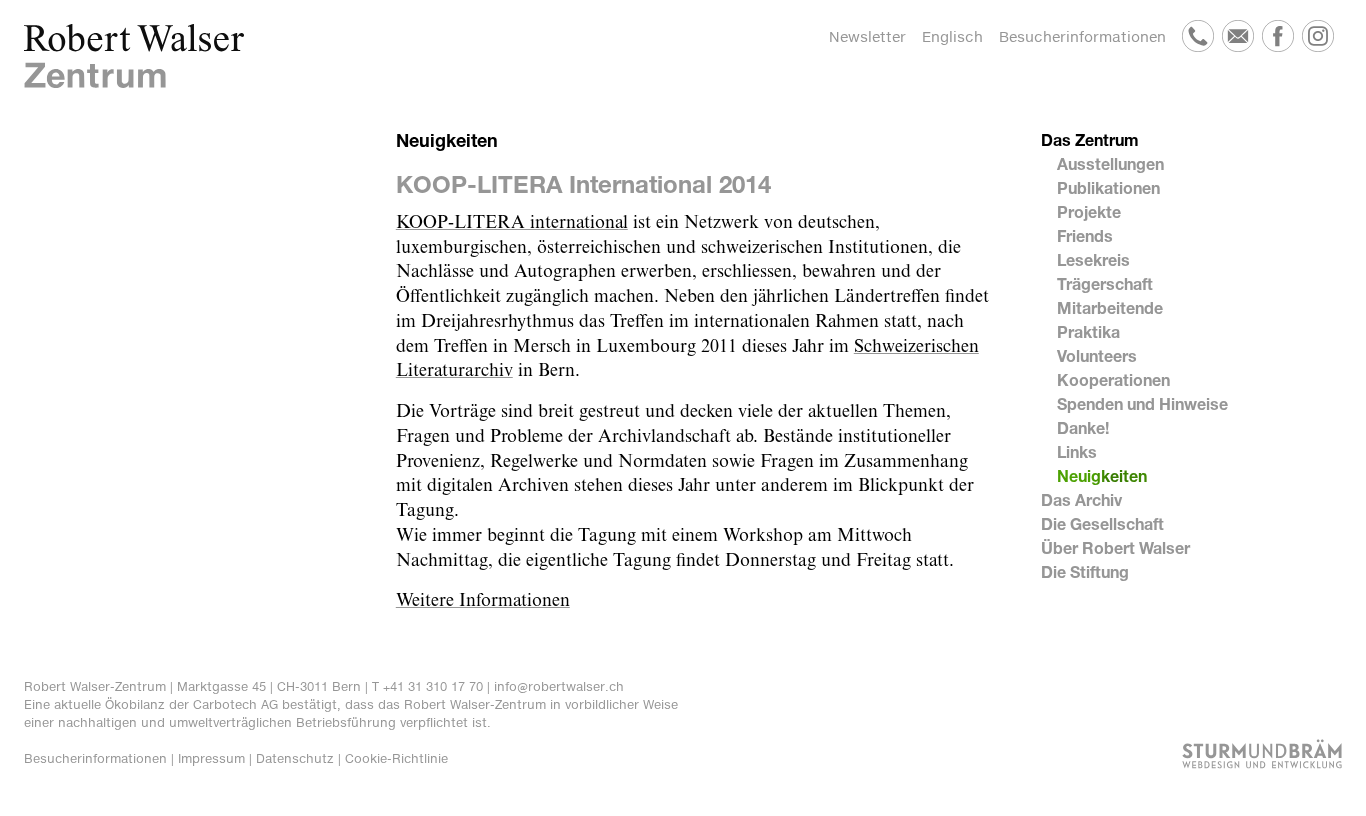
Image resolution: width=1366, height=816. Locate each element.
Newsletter (867, 36)
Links (1077, 451)
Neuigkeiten (1102, 475)
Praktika (1088, 331)
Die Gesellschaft (1102, 523)
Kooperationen (1113, 379)
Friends (1085, 235)
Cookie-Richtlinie (396, 758)
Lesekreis (1093, 259)
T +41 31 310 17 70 (427, 686)
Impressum (211, 758)
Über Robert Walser (1115, 547)
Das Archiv (1081, 499)
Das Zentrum (1090, 139)
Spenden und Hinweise (1142, 403)
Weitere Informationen (483, 601)
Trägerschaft (1105, 283)
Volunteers (1097, 355)
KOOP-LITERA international (512, 223)
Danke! (1083, 427)
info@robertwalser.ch (559, 686)
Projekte (1089, 211)
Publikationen (1108, 187)
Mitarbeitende (1110, 307)
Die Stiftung (1085, 571)
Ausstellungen (1110, 163)
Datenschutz (295, 758)
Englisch (952, 36)
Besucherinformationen (1082, 36)
